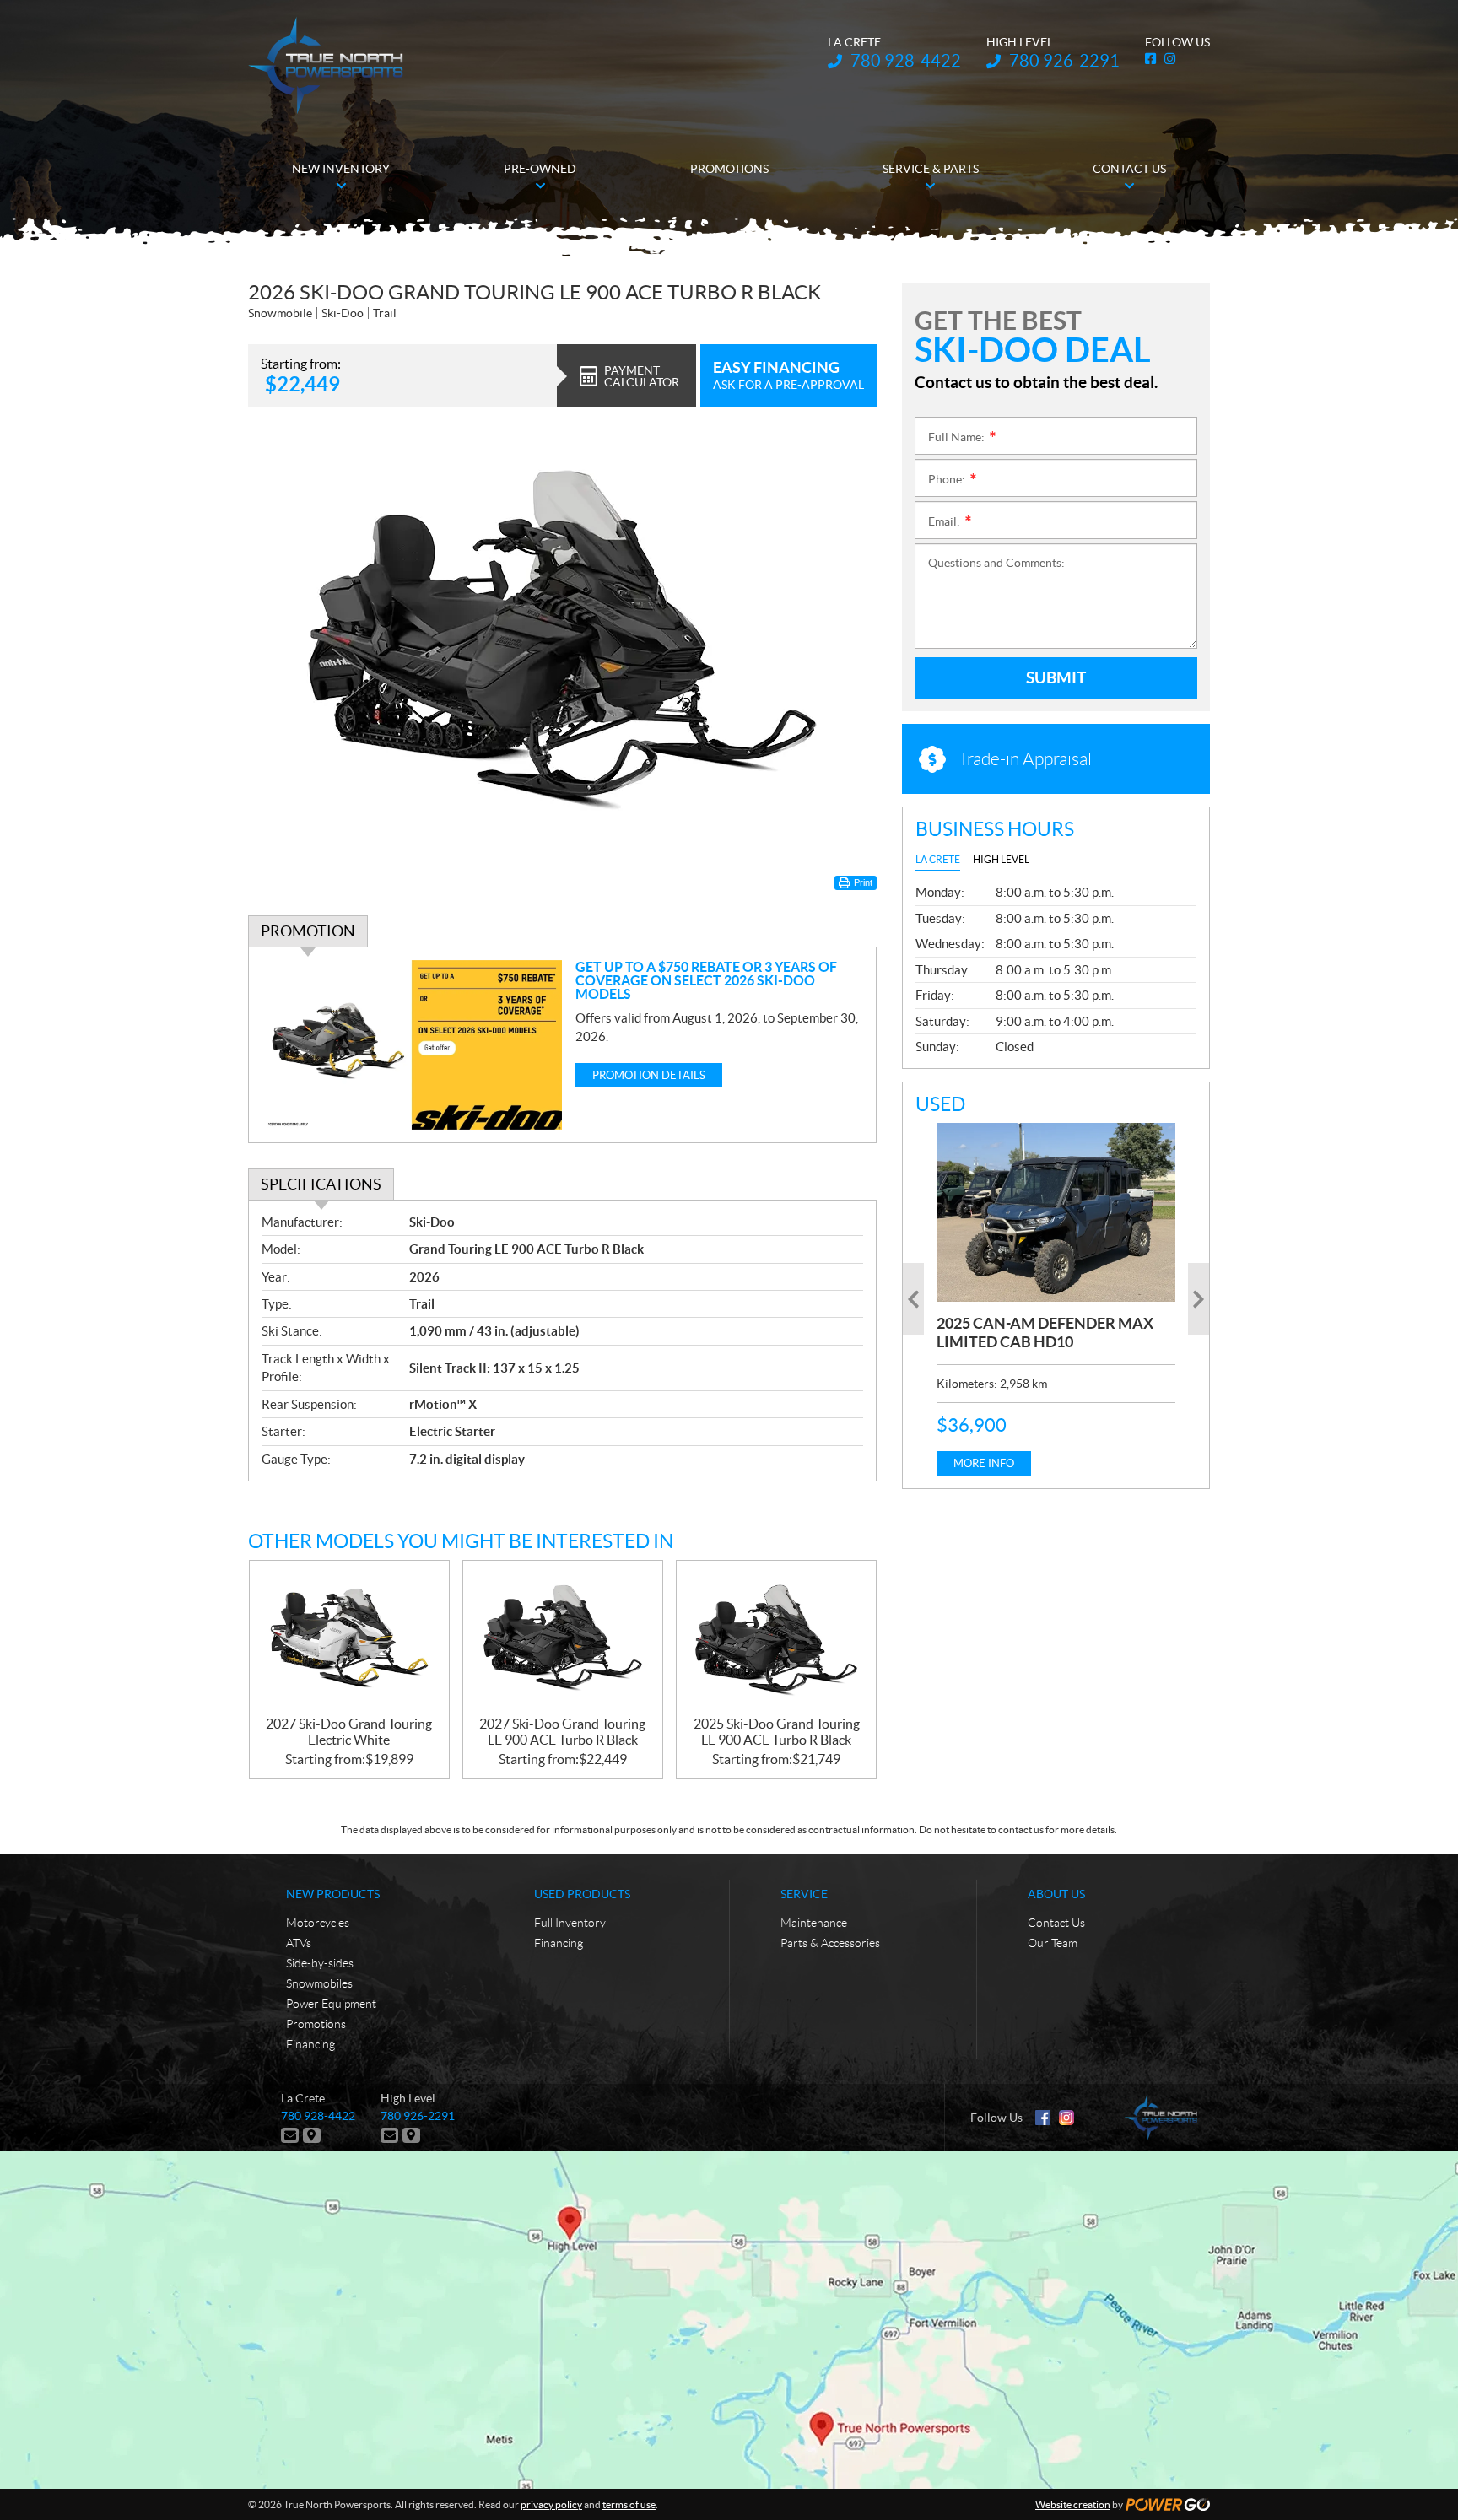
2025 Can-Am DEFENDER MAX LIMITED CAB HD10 (1045, 1333)
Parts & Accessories (830, 1943)
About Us (1056, 1894)
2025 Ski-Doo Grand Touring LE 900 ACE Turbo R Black (777, 1732)
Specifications (321, 1184)
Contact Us (1056, 1923)
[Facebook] (1043, 2118)
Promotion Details (649, 1075)
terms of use (629, 2504)
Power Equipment (331, 2004)
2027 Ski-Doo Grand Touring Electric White (349, 1732)
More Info (984, 1463)
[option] (1056, 1299)
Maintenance (814, 1923)
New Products (333, 1894)
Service (804, 1894)
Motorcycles (318, 1923)
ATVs (299, 1943)
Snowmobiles (319, 1983)
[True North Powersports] (326, 65)
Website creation (1073, 2504)
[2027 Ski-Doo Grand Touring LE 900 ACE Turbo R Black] (563, 1639)
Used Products (582, 1894)
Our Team (1053, 1943)
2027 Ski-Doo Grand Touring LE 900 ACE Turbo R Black (562, 1732)
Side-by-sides (320, 1963)
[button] (913, 1299)
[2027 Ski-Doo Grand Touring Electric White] (349, 1639)
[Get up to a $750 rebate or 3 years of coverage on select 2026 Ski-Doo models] (412, 1045)
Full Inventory (570, 1923)
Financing (310, 2044)
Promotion (308, 931)
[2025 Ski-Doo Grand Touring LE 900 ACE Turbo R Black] (776, 1639)
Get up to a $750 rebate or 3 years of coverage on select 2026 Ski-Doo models (706, 980)
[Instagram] (1066, 2118)
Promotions (316, 2024)
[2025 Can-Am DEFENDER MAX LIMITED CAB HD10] (1056, 1212)
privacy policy (551, 2504)
